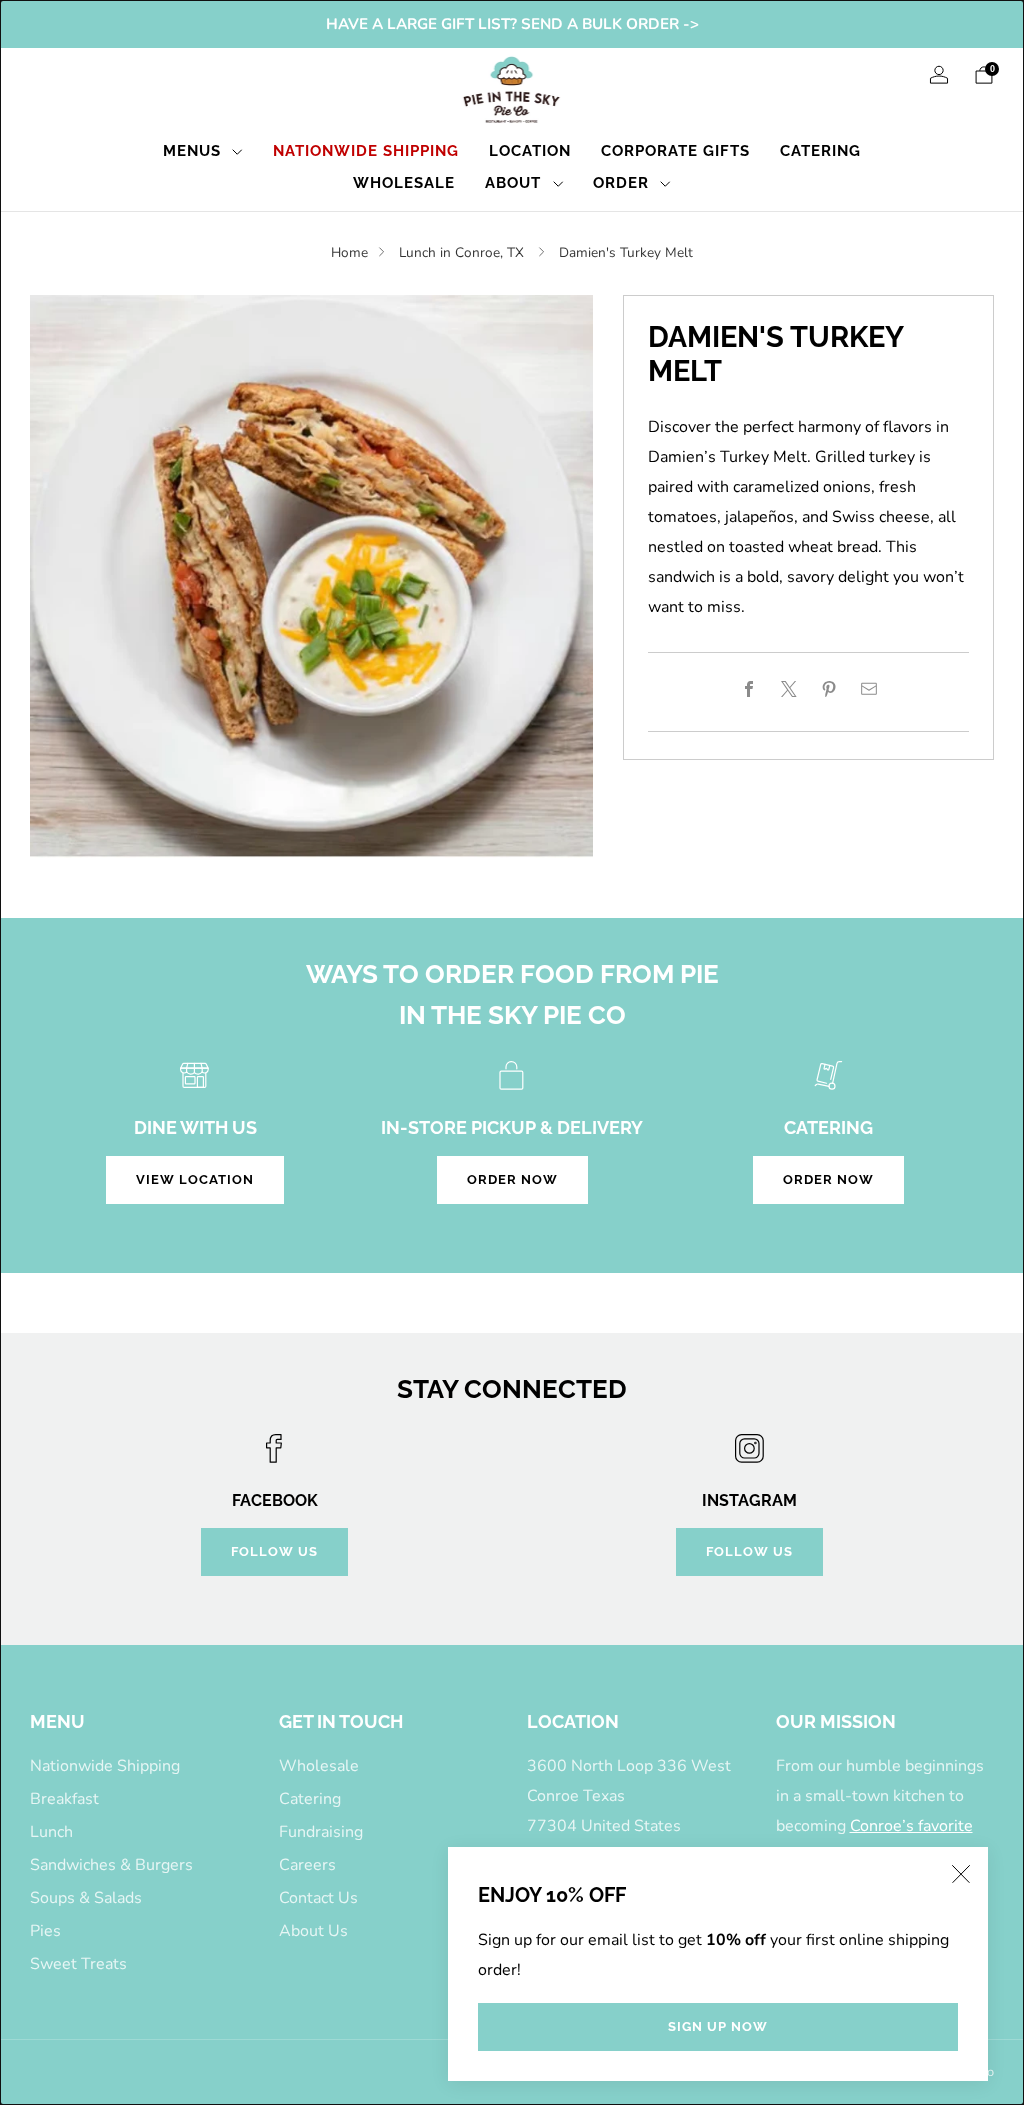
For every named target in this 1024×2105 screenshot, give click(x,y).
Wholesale (404, 183)
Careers (307, 1865)
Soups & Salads (86, 1898)
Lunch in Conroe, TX (463, 252)
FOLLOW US (274, 1551)
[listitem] (512, 24)
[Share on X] (789, 689)
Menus (192, 151)
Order (621, 183)
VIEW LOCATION (195, 1179)
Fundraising (321, 1832)
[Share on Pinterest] (829, 689)
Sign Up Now (718, 2026)
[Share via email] (869, 689)
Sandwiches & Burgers (111, 1865)
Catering (820, 151)
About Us (313, 1931)
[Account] (939, 75)
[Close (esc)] (961, 1874)
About (513, 183)
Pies (45, 1931)
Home (349, 252)
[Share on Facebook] (749, 689)
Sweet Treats (78, 1964)
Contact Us (318, 1898)
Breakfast (64, 1799)
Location (530, 151)
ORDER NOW (512, 1179)
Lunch (51, 1832)
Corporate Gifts (675, 151)
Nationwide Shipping (366, 151)
